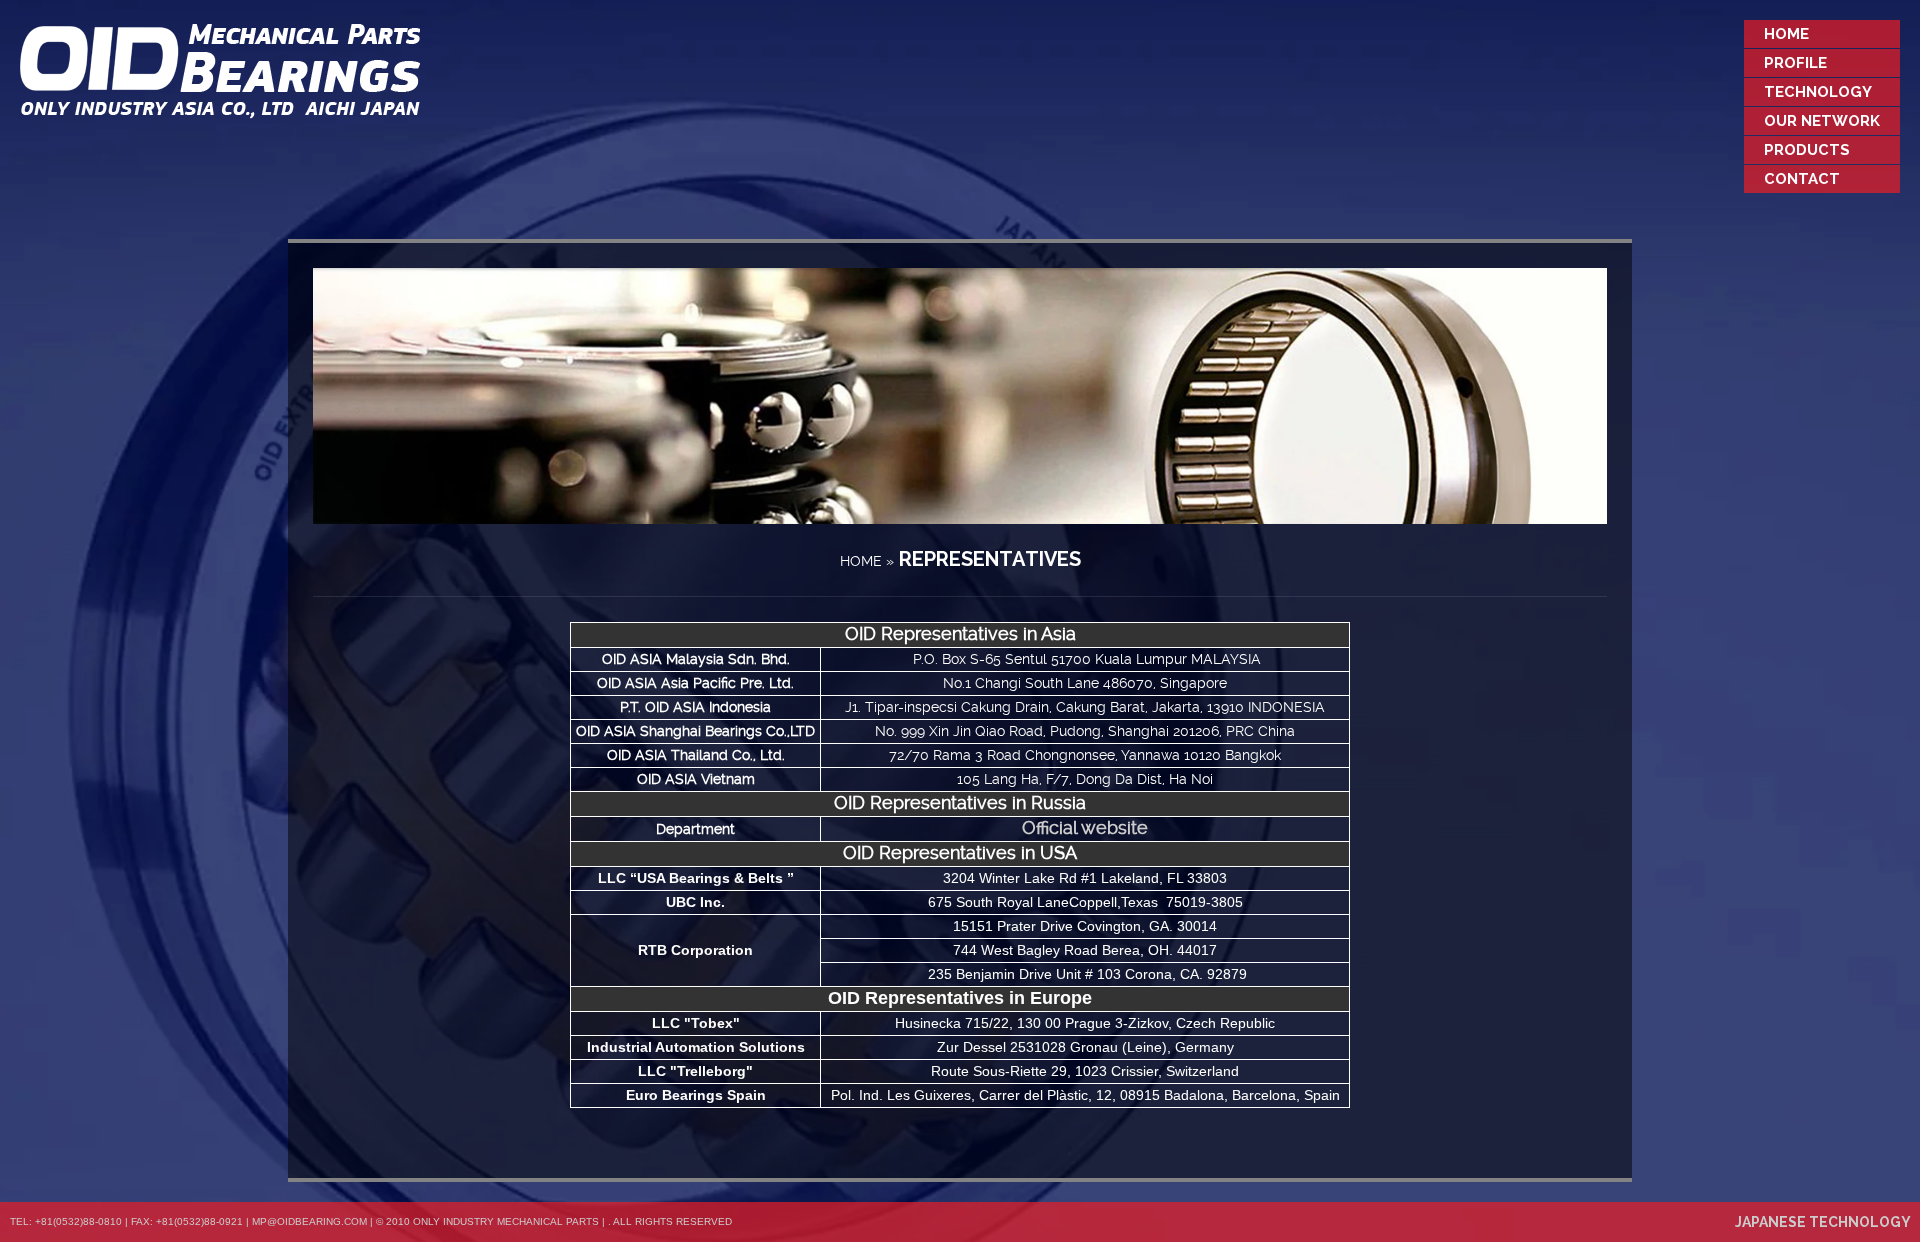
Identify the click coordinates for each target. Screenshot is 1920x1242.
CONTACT (1802, 179)
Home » (867, 561)
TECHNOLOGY (1818, 92)
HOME (1786, 34)
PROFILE (1795, 63)
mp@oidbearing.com (309, 1221)
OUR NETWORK (1822, 121)
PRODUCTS (1807, 150)
